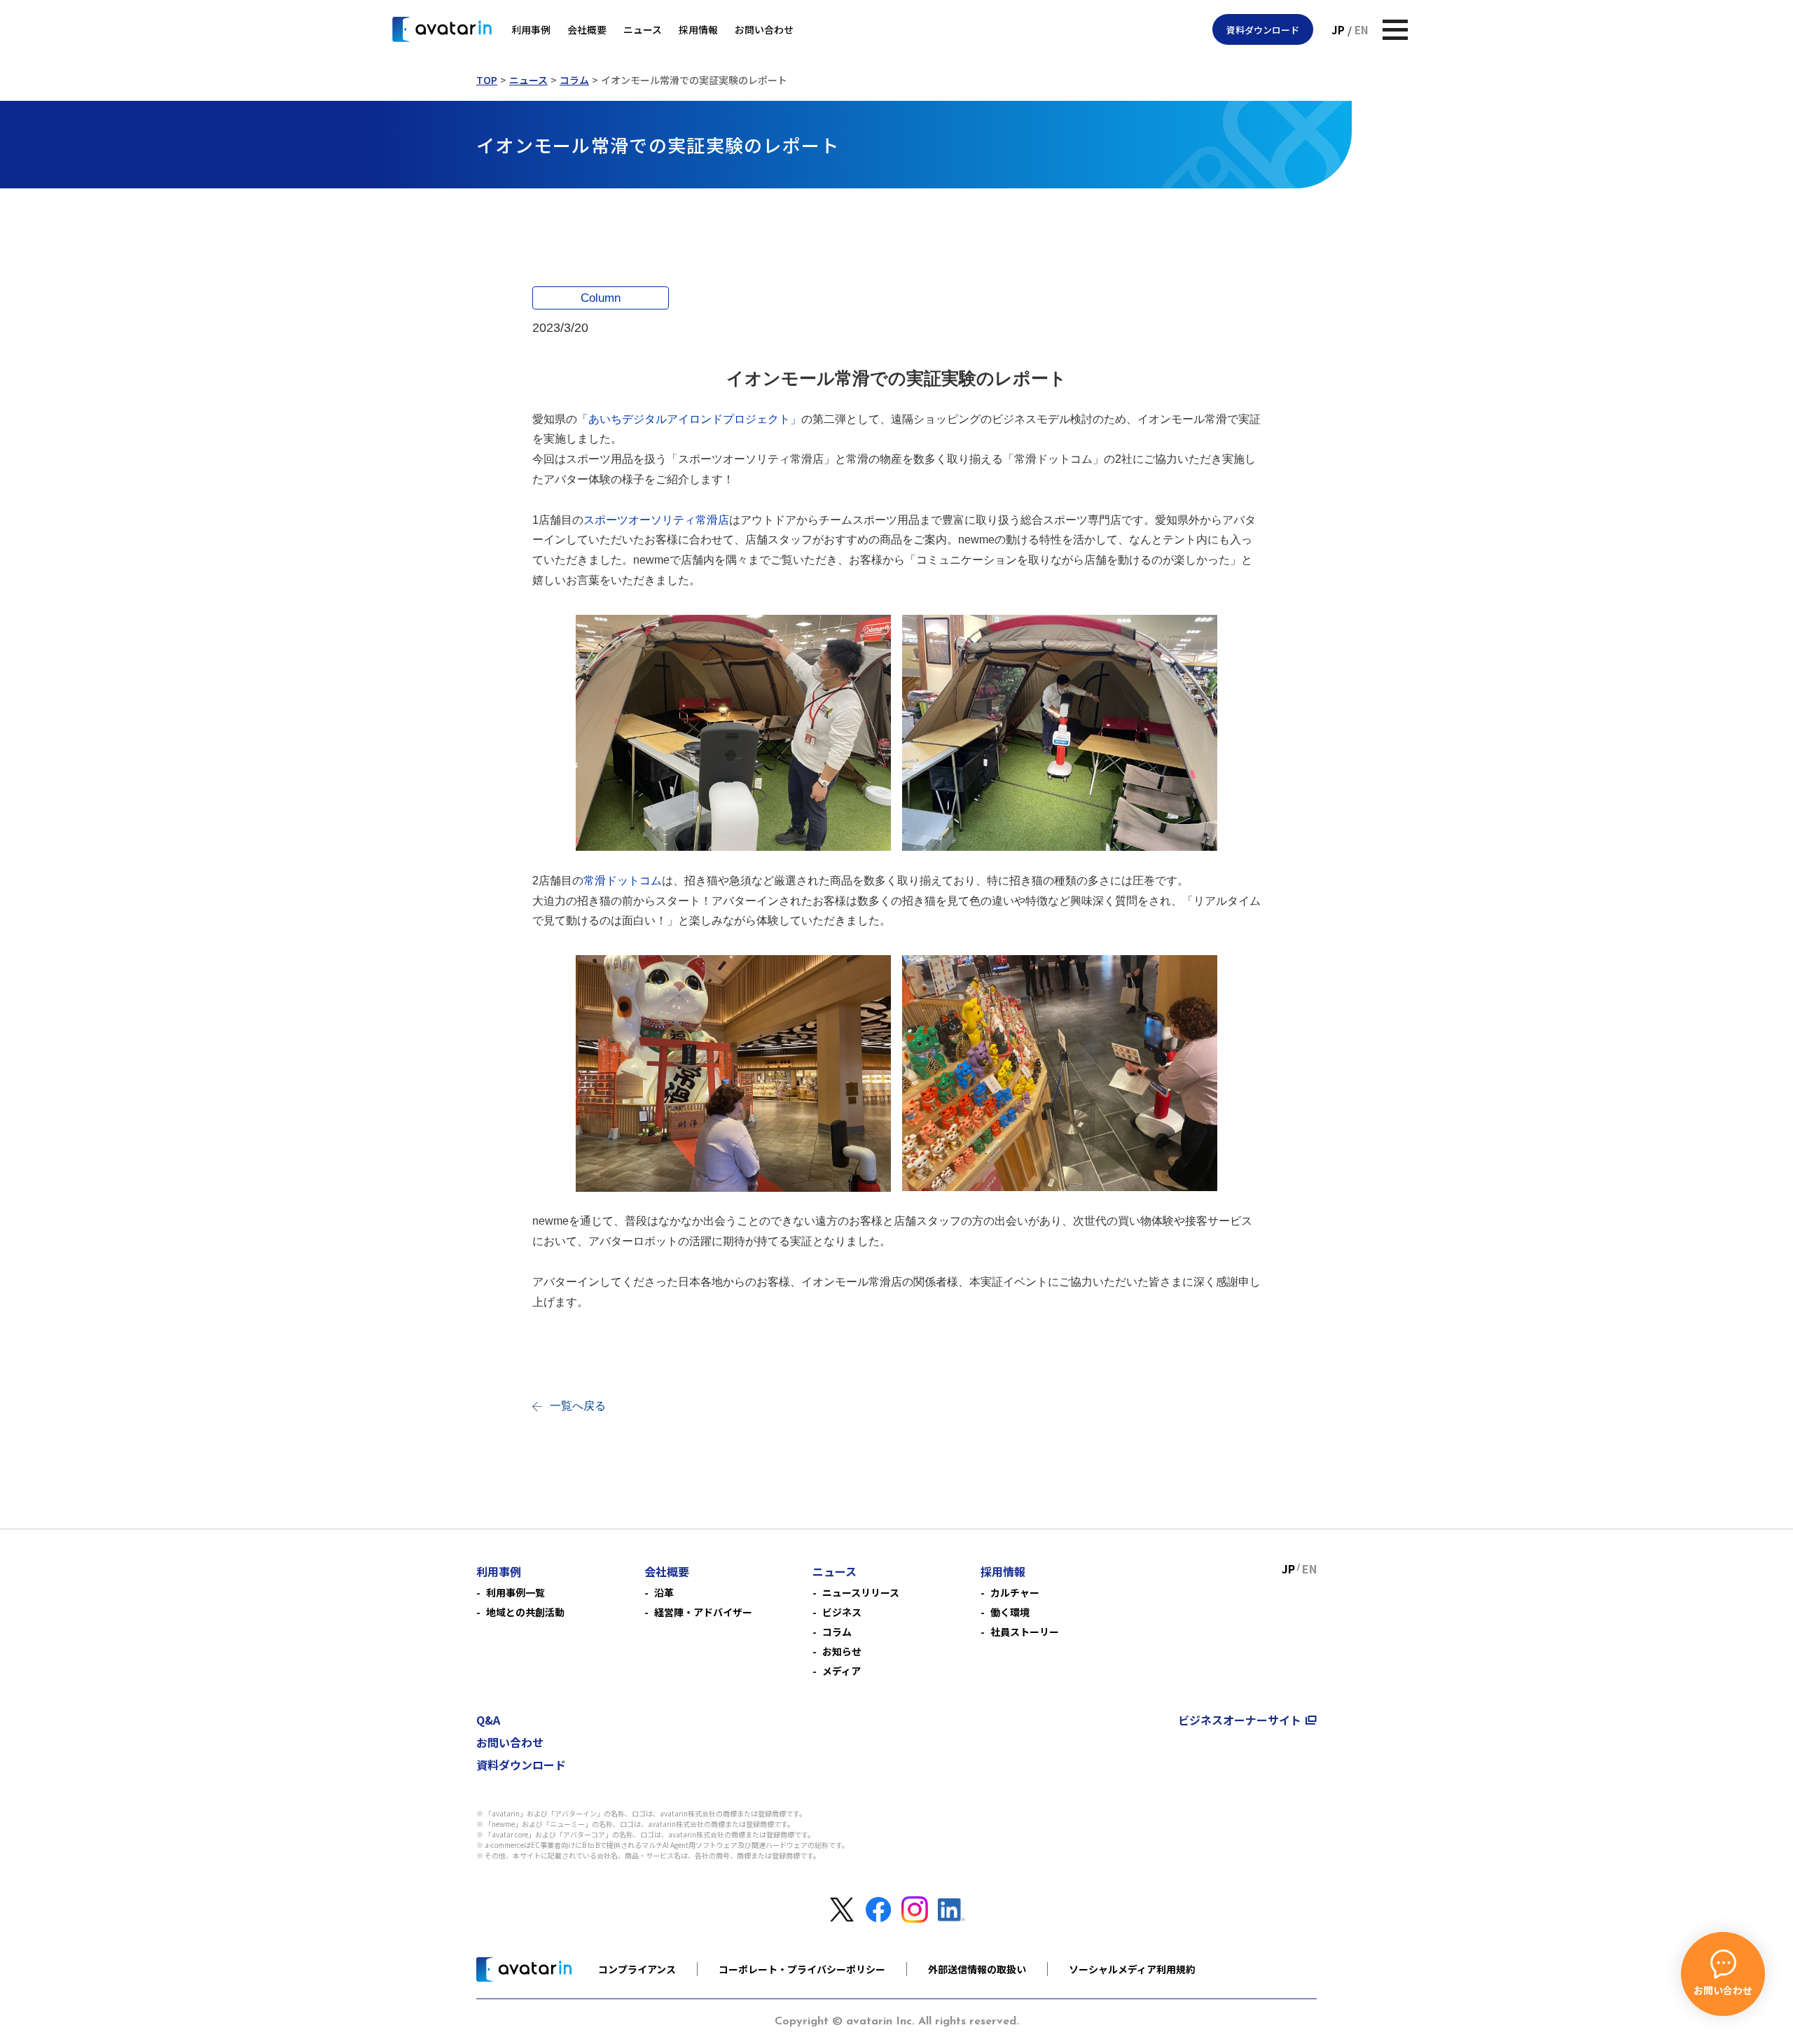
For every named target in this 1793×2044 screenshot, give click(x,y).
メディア (842, 1671)
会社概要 (587, 29)
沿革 (664, 1592)
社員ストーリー (1025, 1632)
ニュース (643, 29)
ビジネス (842, 1612)
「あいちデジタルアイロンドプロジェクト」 (689, 419)
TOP (487, 80)
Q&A (488, 1720)
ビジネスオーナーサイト (1240, 1720)
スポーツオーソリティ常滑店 (656, 520)
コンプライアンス (637, 1969)
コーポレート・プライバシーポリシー (802, 1969)
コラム (574, 80)
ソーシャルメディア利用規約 (1132, 1969)
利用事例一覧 (515, 1592)
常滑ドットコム (623, 881)
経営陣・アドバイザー (703, 1612)
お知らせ (842, 1651)
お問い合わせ (764, 29)
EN (1362, 30)
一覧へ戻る (578, 1406)
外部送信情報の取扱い (977, 1969)
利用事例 (531, 29)
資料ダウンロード (1263, 30)
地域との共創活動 (525, 1612)
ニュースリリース (861, 1592)
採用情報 (698, 29)
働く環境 (1010, 1612)
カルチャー (1015, 1592)
